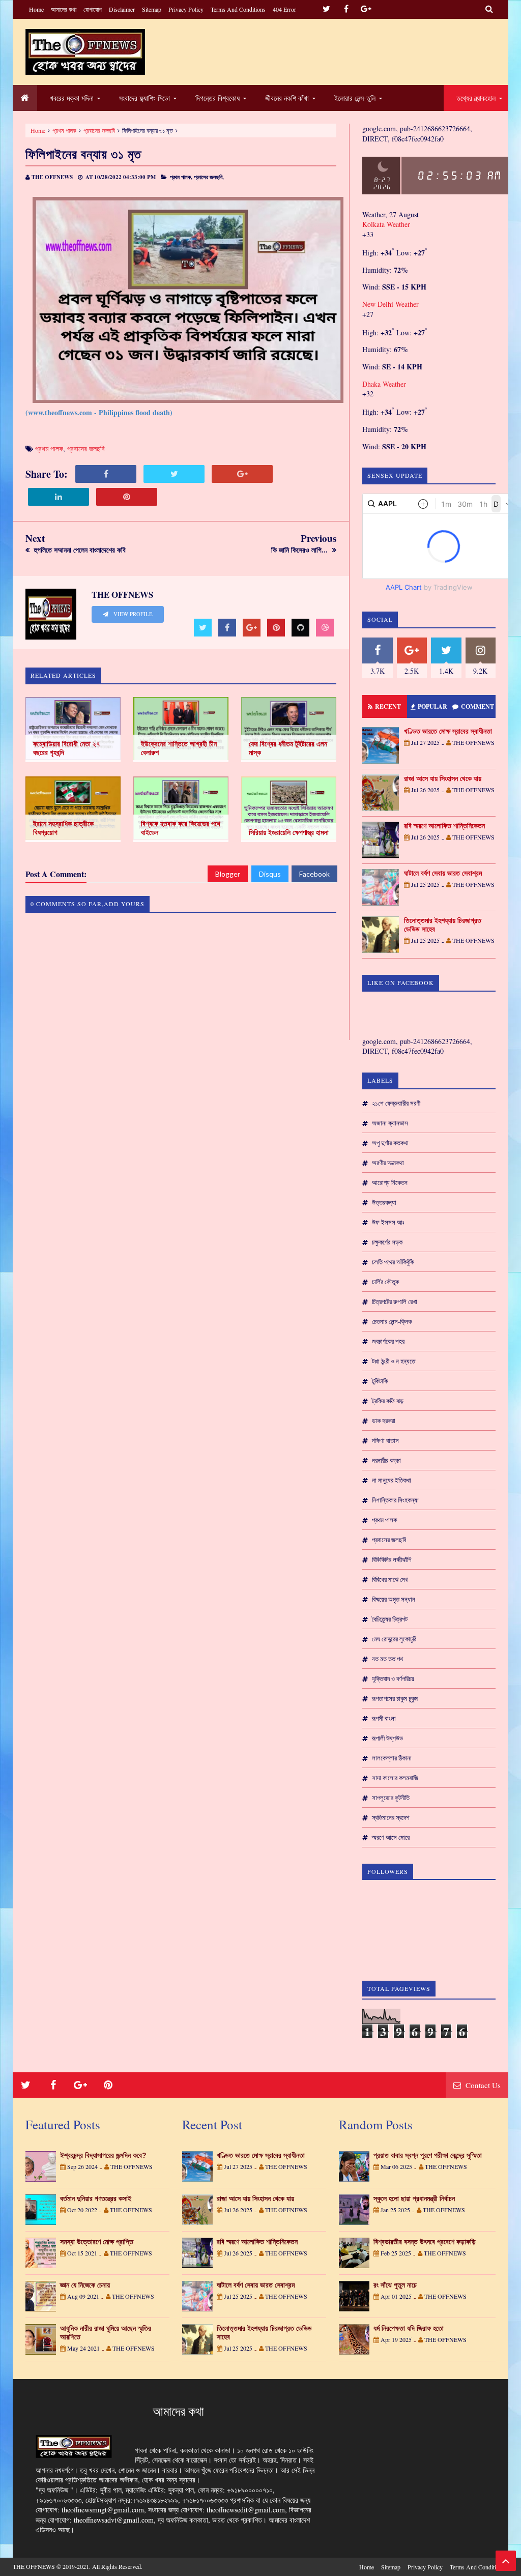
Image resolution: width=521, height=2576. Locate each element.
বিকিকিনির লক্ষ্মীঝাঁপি (392, 1559)
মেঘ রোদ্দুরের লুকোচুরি (394, 1639)
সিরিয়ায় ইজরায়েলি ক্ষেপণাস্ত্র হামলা (289, 832)
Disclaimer (122, 9)
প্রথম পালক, (181, 177)
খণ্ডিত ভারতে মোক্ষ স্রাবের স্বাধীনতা (448, 731)
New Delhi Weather (390, 304)
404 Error (284, 9)
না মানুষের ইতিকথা (392, 1480)
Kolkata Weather (386, 224)
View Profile (132, 614)
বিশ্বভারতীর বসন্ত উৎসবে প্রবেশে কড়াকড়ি (425, 2242)
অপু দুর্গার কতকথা (390, 1143)
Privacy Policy (186, 9)
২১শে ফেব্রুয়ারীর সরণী (396, 1103)
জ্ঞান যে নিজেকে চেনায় (85, 2285)
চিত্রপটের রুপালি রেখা (395, 1301)
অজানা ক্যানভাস (390, 1123)
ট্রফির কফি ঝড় (388, 1401)
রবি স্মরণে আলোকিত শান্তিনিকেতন (444, 826)
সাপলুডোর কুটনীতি (391, 1798)
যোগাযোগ (93, 9)
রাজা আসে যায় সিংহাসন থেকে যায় (443, 778)
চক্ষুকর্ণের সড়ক (387, 1242)
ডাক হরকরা (384, 1421)
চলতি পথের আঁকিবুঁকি (393, 1262)
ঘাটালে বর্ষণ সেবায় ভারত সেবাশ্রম (443, 873)
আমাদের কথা (64, 9)
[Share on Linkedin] (59, 497)
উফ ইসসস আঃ (388, 1222)
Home (36, 9)
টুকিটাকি (380, 1381)
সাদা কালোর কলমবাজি (395, 1778)
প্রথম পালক (64, 130)
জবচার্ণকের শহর (388, 1341)
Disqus (270, 874)
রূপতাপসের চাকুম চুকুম (395, 1698)
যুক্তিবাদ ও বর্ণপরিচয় (393, 1678)
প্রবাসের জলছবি (99, 130)
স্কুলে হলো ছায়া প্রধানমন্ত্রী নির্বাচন (414, 2198)
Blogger (228, 874)
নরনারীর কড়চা (386, 1460)
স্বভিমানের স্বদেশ (391, 1817)
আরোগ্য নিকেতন (390, 1182)
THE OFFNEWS (34, 2566)
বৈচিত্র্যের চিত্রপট (390, 1619)
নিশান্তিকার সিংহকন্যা (395, 1500)
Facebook (314, 874)
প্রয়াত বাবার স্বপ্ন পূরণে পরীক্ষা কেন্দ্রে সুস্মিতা (428, 2155)
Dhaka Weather (384, 384)
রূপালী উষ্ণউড (387, 1738)
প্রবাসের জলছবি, (209, 177)
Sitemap (152, 9)
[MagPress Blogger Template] (85, 52)
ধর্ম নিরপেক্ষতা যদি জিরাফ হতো (409, 2328)
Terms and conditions (238, 9)
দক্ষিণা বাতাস (385, 1440)
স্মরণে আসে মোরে (391, 1837)
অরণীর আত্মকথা (388, 1163)
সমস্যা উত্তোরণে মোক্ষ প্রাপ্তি (97, 2242)
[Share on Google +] (242, 474)
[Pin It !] (127, 497)
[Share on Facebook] (106, 474)
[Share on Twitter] (174, 474)
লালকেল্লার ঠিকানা (392, 1758)
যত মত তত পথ (387, 1659)
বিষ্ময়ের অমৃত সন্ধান (394, 1599)
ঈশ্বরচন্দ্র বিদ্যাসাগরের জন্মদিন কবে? (103, 2155)
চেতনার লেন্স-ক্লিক (392, 1321)
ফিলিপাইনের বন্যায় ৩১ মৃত (83, 154)
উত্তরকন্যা (384, 1202)
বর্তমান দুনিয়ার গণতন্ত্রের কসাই (96, 2198)
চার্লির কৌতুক (385, 1282)
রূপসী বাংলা (384, 1718)
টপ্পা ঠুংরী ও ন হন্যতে (394, 1361)
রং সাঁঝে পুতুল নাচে (395, 2285)
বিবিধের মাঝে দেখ (390, 1579)
